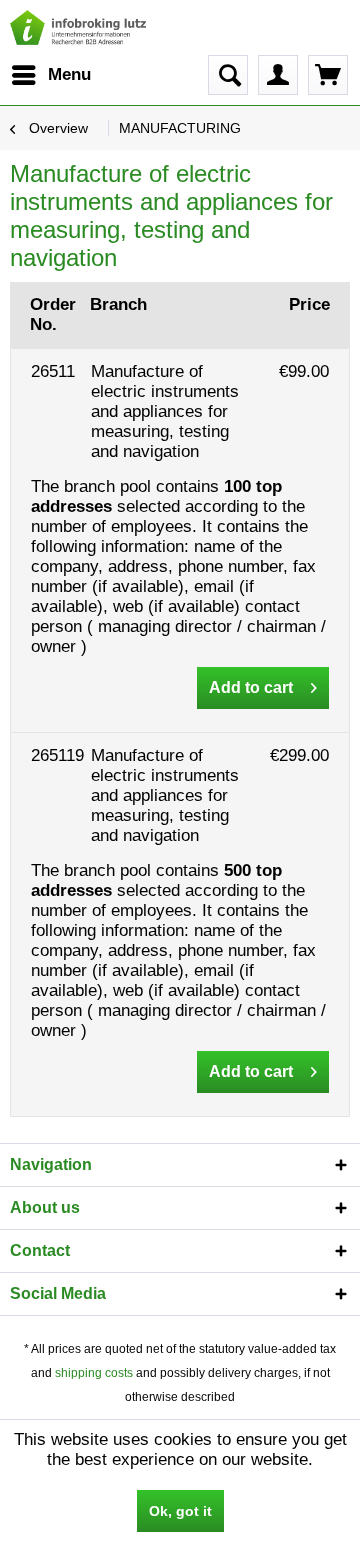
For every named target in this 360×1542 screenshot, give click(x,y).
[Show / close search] (228, 75)
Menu (69, 74)
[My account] (278, 75)
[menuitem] (50, 75)
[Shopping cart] (328, 75)
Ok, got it (180, 1511)
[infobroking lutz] (78, 27)
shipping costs (94, 1373)
